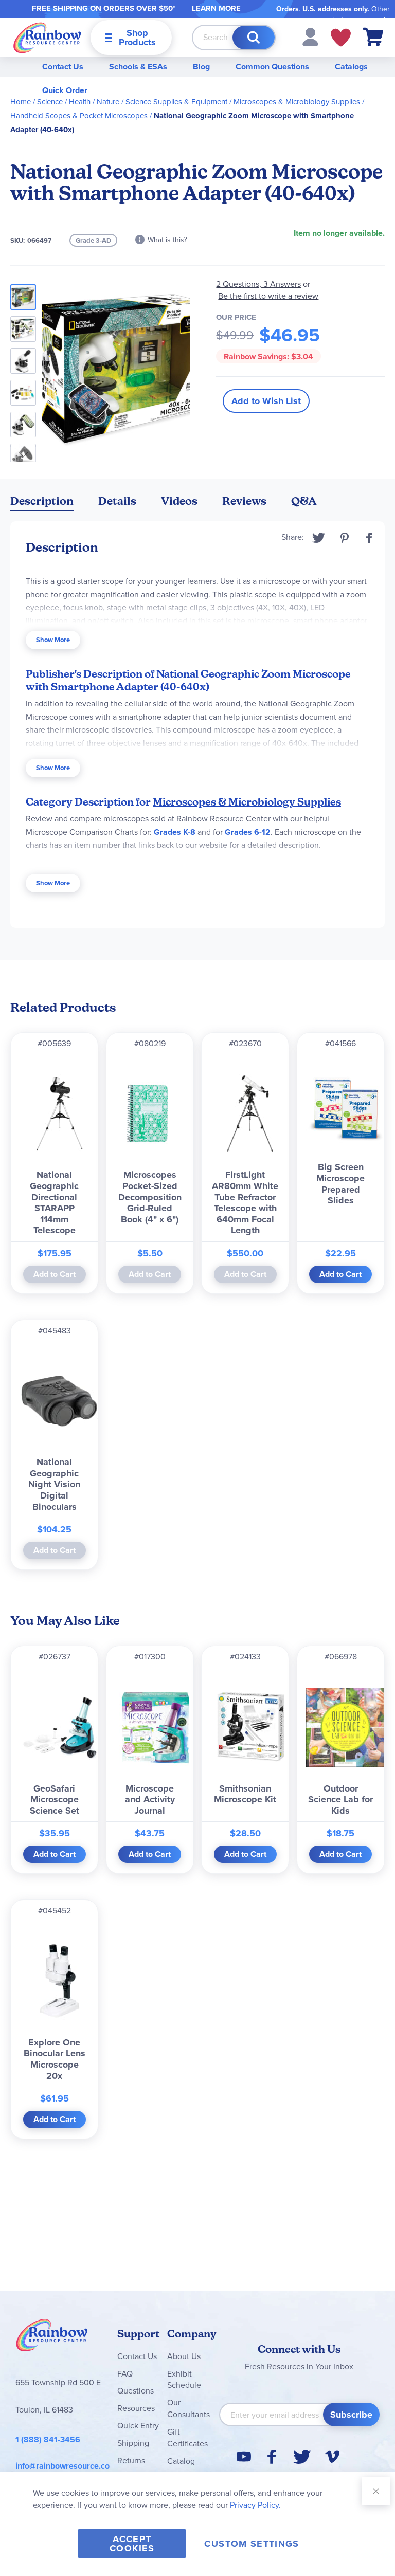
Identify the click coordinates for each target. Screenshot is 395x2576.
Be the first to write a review (268, 296)
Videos (179, 501)
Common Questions (272, 67)
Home (21, 102)
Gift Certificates (187, 2438)
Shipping (133, 2443)
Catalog (181, 2461)
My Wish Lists (341, 38)
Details (117, 501)
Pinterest (345, 538)
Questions (136, 2391)
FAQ (125, 2374)
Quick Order (65, 90)
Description (42, 501)
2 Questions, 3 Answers (258, 284)
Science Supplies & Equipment (176, 102)
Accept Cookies (132, 2544)
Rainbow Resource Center (52, 2338)
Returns (131, 2461)
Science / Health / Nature (78, 102)
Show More (53, 640)
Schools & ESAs (138, 67)
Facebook (369, 538)
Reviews (244, 501)
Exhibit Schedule (184, 2380)
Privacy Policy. (255, 2505)
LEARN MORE (216, 8)
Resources (136, 2408)
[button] (310, 36)
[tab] (42, 503)
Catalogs (351, 67)
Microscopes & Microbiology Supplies (297, 102)
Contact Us (63, 67)
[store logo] (47, 37)
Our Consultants (188, 2408)
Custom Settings (252, 2544)
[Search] (254, 38)
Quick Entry (138, 2426)
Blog (201, 67)
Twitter (319, 538)
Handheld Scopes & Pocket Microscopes (79, 116)
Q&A (304, 501)
